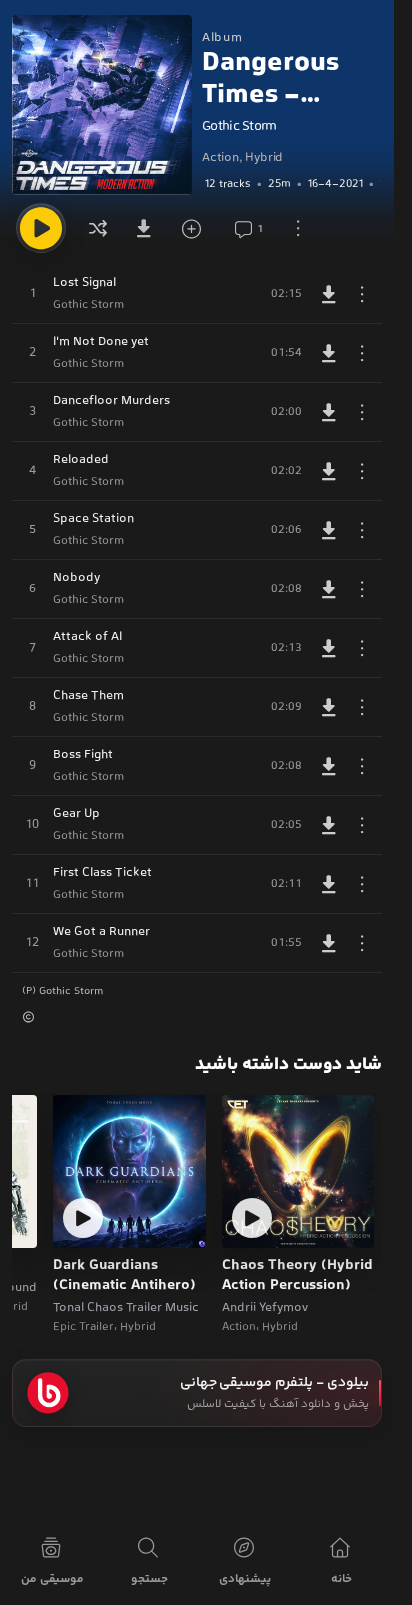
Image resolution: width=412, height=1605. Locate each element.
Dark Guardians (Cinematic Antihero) (124, 1276)
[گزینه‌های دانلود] (148, 228)
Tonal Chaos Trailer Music (126, 1308)
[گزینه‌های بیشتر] (298, 228)
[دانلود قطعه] (329, 294)
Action (220, 158)
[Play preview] (252, 1218)
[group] (292, 184)
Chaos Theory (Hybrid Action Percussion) (297, 1276)
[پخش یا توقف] (41, 228)
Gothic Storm (239, 127)
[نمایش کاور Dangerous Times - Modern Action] (102, 105)
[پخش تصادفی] (98, 228)
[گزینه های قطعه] (362, 294)
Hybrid (264, 158)
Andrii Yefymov (265, 1308)
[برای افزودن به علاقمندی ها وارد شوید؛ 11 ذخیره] (198, 228)
